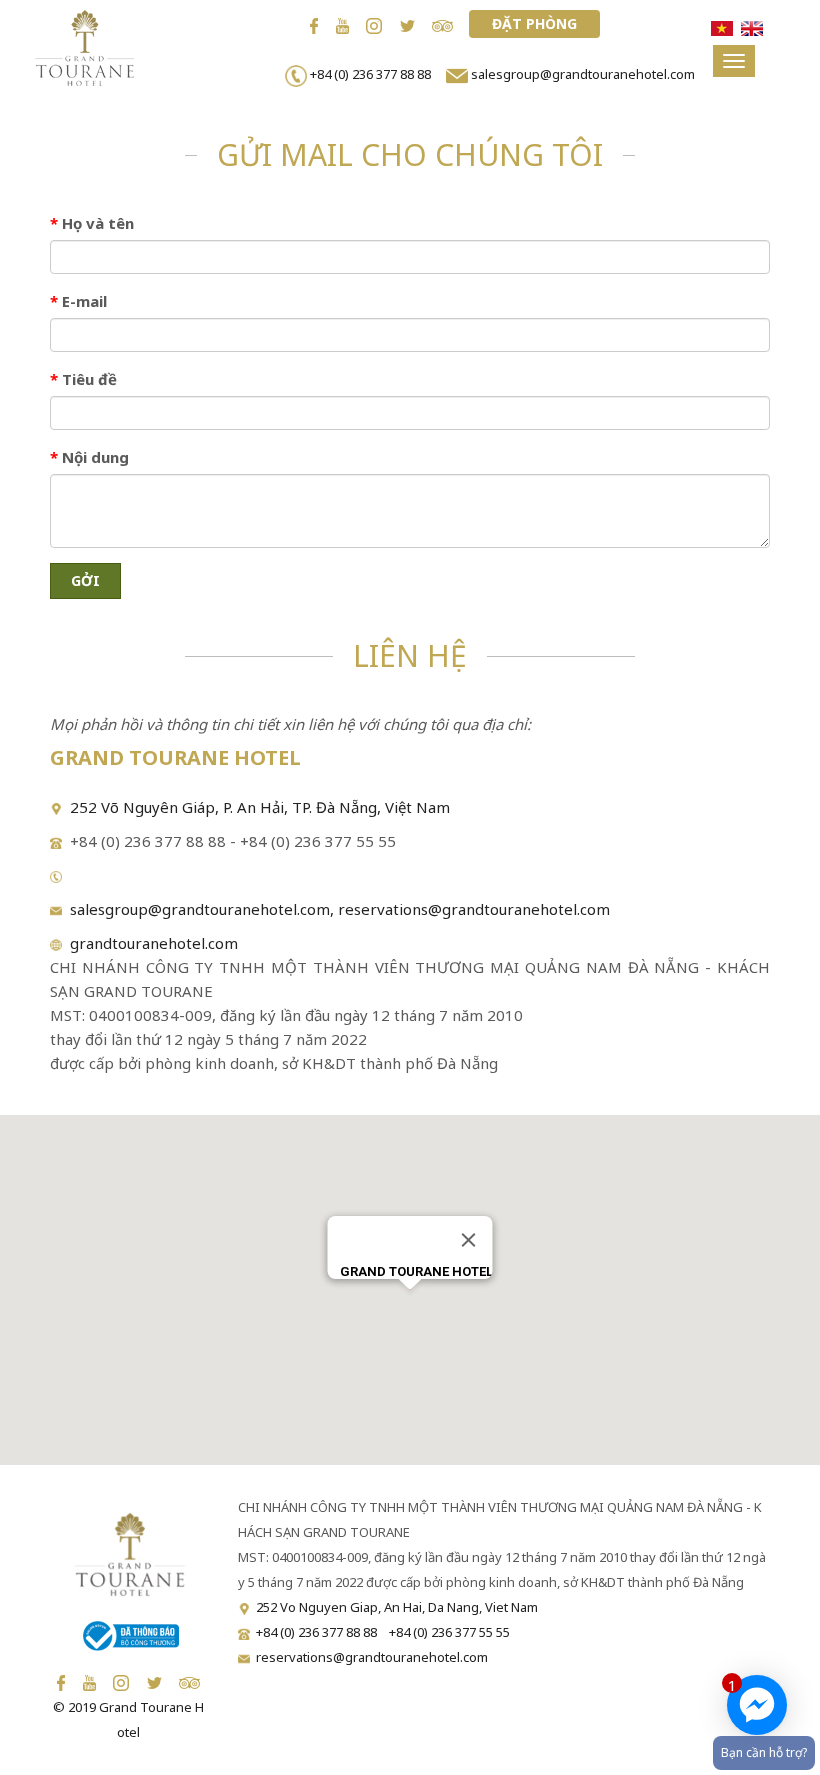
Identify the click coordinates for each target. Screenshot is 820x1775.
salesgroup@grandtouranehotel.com (583, 74)
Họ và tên (92, 223)
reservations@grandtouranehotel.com (474, 909)
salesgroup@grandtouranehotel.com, (200, 909)
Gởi (85, 580)
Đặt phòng (534, 23)
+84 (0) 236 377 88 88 (373, 74)
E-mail (78, 301)
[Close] (469, 1240)
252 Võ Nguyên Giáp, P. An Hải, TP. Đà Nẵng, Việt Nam (260, 807)
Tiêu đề (83, 379)
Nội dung (89, 457)
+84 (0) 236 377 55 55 (449, 1632)
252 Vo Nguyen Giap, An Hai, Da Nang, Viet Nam (397, 1607)
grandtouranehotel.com (150, 943)
